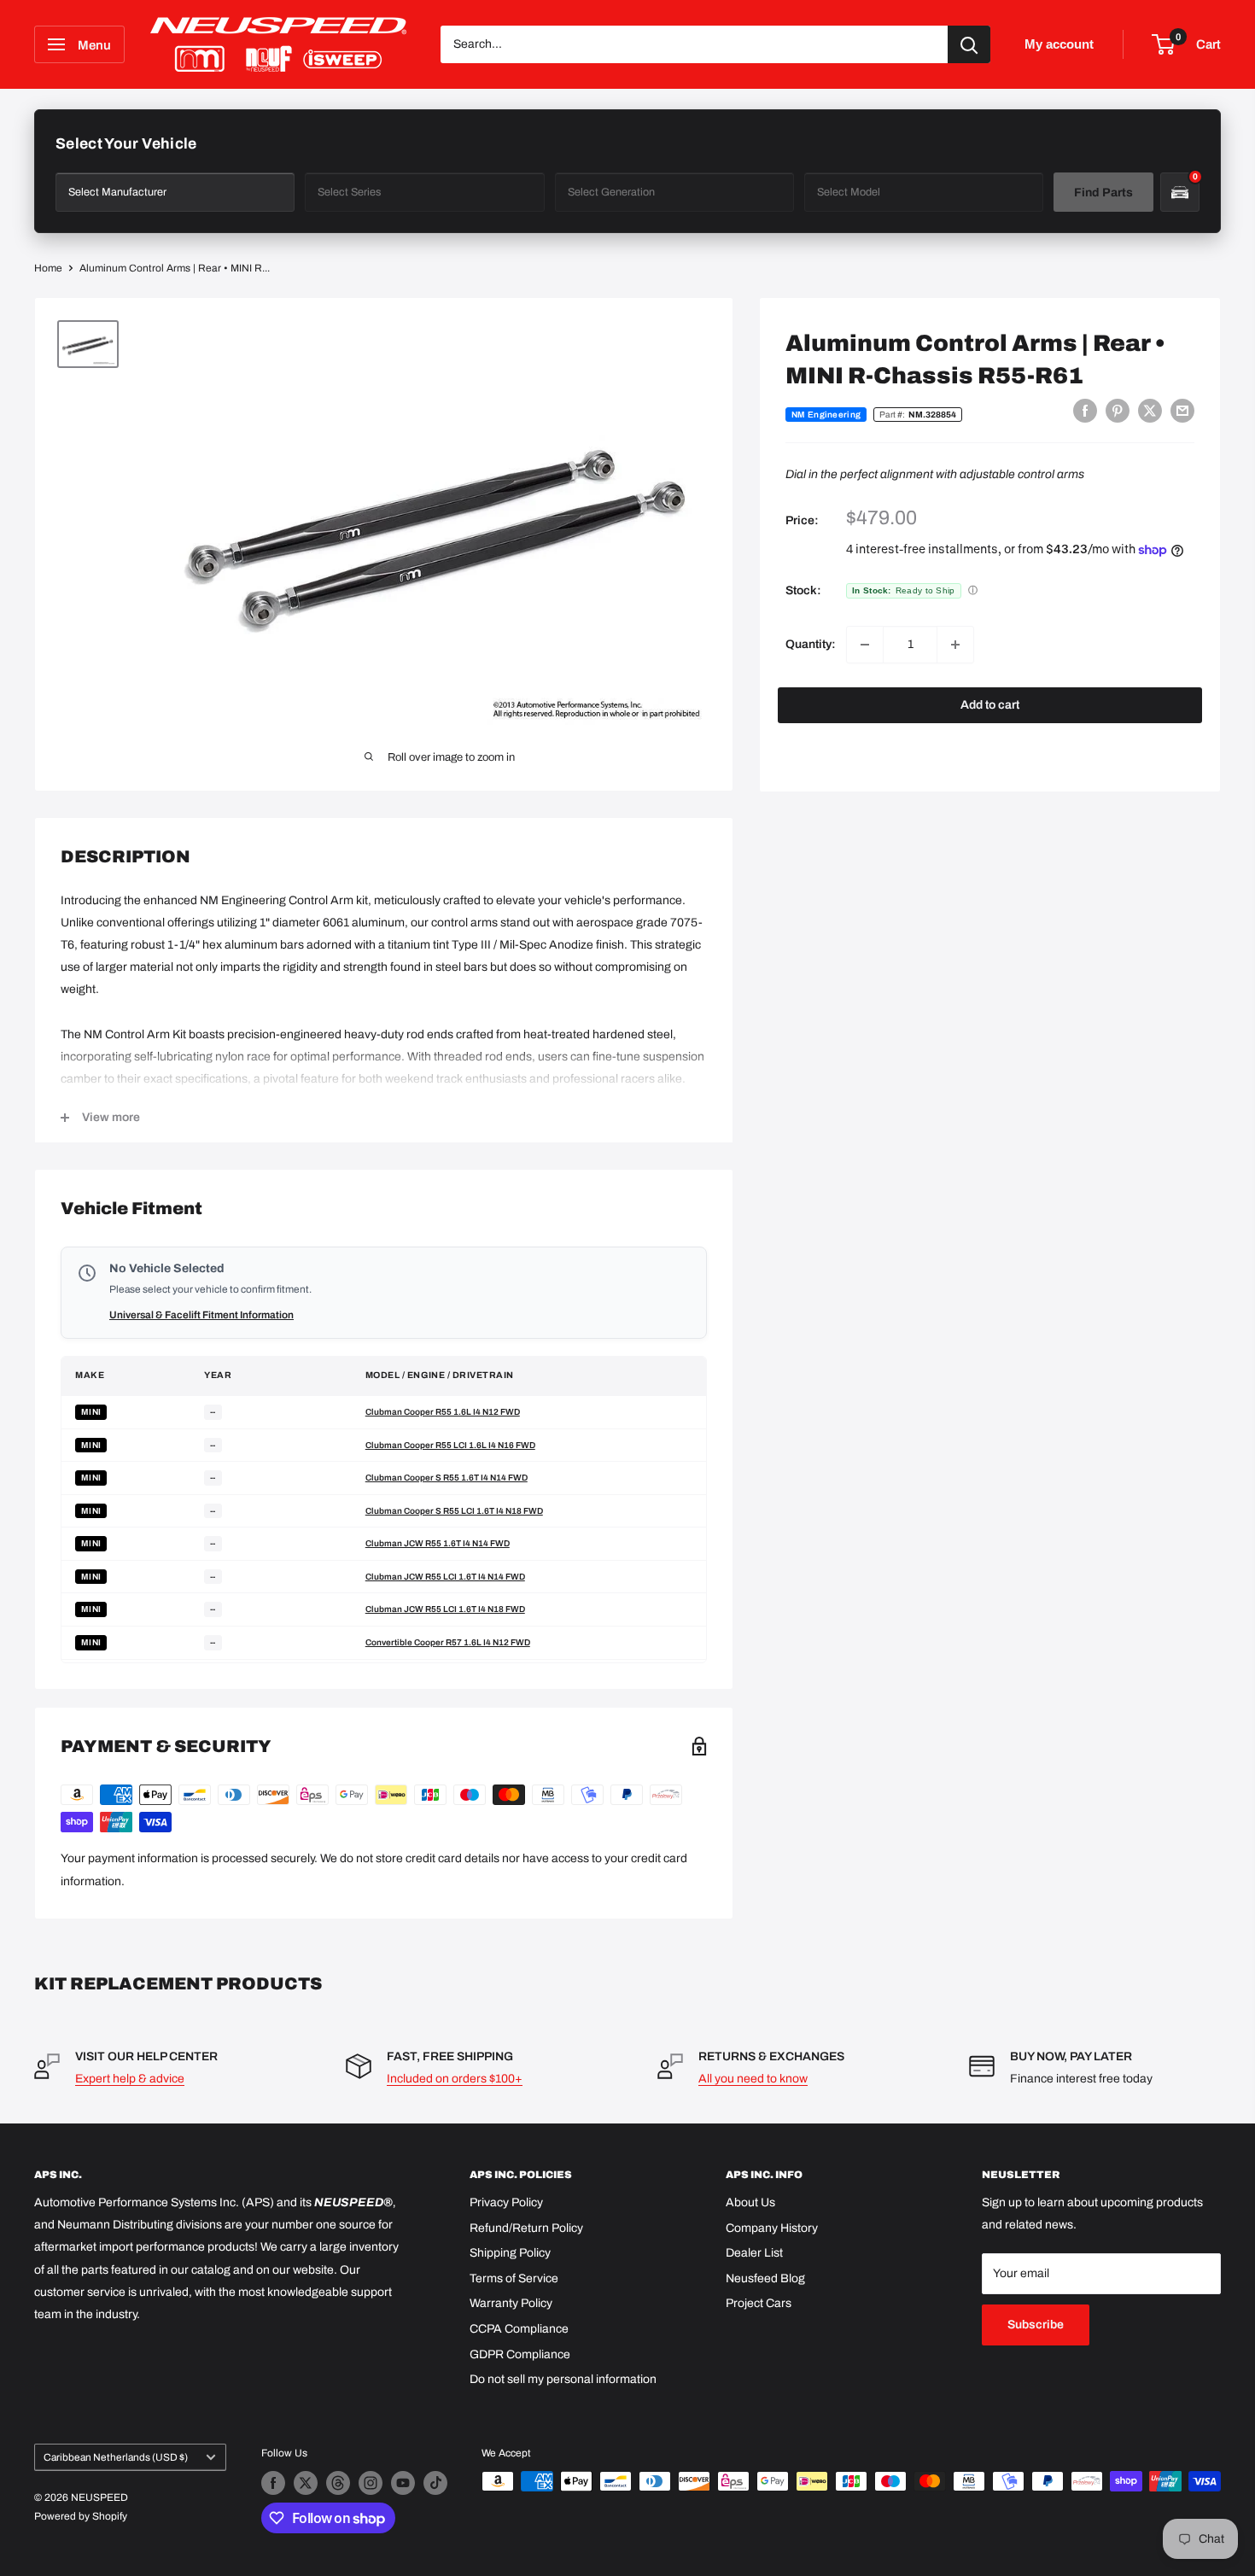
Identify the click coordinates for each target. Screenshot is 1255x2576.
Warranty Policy (511, 2303)
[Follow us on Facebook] (273, 2483)
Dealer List (754, 2253)
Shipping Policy (510, 2253)
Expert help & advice (130, 2079)
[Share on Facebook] (1085, 411)
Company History (772, 2228)
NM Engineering (826, 415)
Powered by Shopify (81, 2516)
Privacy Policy (506, 2202)
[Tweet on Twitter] (1150, 411)
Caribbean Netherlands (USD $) (116, 2457)
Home (48, 268)
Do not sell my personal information (563, 2379)
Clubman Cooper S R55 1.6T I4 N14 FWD (447, 1478)
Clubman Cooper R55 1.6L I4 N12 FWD (443, 1412)
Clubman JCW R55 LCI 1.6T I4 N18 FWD (445, 1609)
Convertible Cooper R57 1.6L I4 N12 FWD (448, 1642)
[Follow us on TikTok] (435, 2483)
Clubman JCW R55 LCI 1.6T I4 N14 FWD (445, 1577)
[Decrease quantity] (865, 645)
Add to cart (990, 705)
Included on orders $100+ (455, 2079)
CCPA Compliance (519, 2329)
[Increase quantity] (955, 645)
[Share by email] (1182, 411)
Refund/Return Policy (526, 2228)
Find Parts (1103, 193)
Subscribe (1036, 2325)
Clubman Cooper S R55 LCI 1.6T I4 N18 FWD (454, 1511)
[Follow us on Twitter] (306, 2483)
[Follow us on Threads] (338, 2483)
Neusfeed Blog (765, 2278)
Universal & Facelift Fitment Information (201, 1315)
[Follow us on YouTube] (403, 2483)
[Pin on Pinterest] (1118, 411)
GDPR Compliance (520, 2354)
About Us (750, 2202)
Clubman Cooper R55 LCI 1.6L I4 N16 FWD (450, 1445)
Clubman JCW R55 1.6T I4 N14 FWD (438, 1543)
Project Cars (759, 2303)
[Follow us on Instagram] (371, 2483)
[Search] (969, 44)
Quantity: (811, 644)
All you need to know (753, 2079)
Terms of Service (514, 2278)
